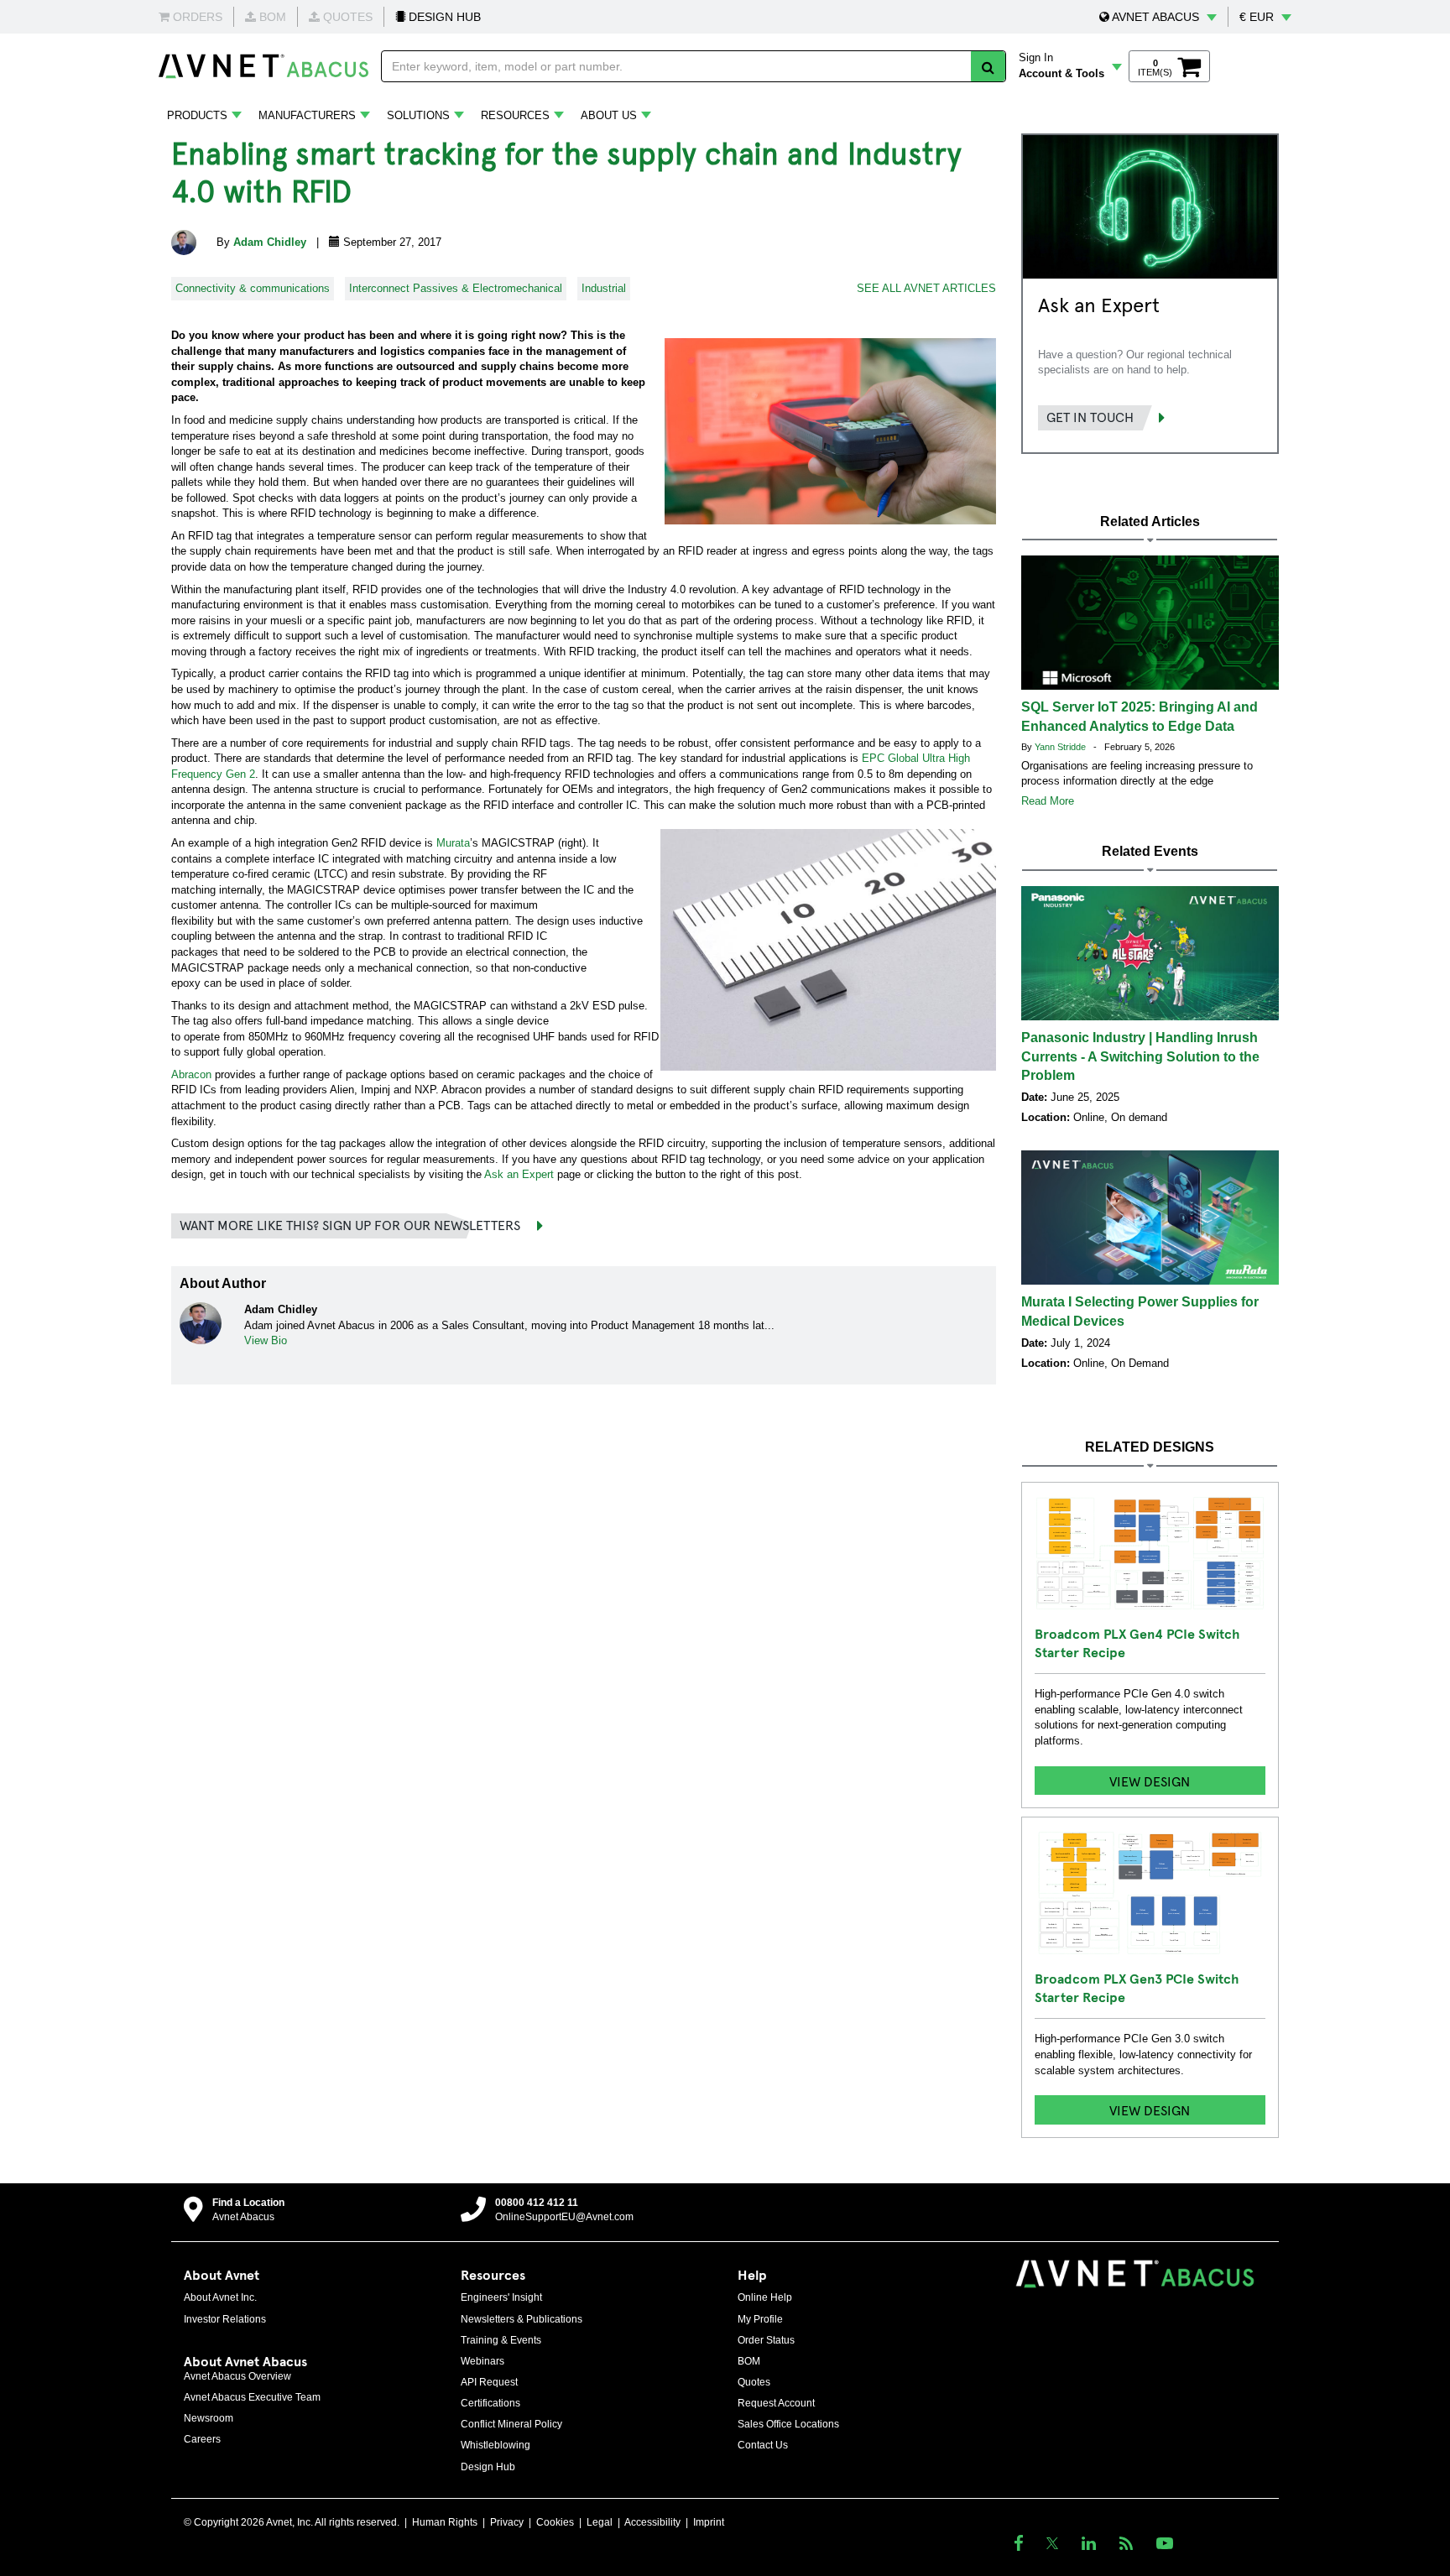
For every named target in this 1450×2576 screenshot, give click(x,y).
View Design (1150, 1781)
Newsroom (209, 2418)
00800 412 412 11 (537, 2203)
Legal (600, 2522)
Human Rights (445, 2522)
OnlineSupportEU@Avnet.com (564, 2217)
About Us (609, 115)
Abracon (191, 1074)
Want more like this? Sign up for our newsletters (350, 1224)
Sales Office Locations (788, 2424)
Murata (453, 843)
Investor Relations (225, 2319)
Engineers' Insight (501, 2297)
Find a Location (248, 2203)
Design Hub (488, 2467)
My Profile (760, 2319)
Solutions (418, 115)
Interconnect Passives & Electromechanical (456, 288)
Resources (515, 115)
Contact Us (763, 2445)
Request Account (776, 2403)
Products (197, 115)
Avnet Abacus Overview (237, 2376)
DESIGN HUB (443, 17)
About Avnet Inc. (220, 2297)
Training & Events (501, 2340)
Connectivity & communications (253, 288)
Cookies (555, 2522)
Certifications (490, 2403)
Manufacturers (307, 115)
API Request (489, 2382)
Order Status (766, 2340)
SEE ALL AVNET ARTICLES (926, 288)
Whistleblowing (496, 2445)
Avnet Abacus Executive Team (252, 2397)
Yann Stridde (1061, 747)
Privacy (507, 2522)
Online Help (765, 2297)
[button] (1158, 17)
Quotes (754, 2382)
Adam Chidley (271, 242)
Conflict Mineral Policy (511, 2424)
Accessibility (652, 2522)
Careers (202, 2439)
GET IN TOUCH (1090, 416)
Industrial (604, 288)
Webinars (482, 2361)
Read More (1048, 801)
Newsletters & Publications (522, 2319)
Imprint (709, 2522)
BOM (749, 2361)
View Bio (266, 1340)
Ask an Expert (519, 1174)
